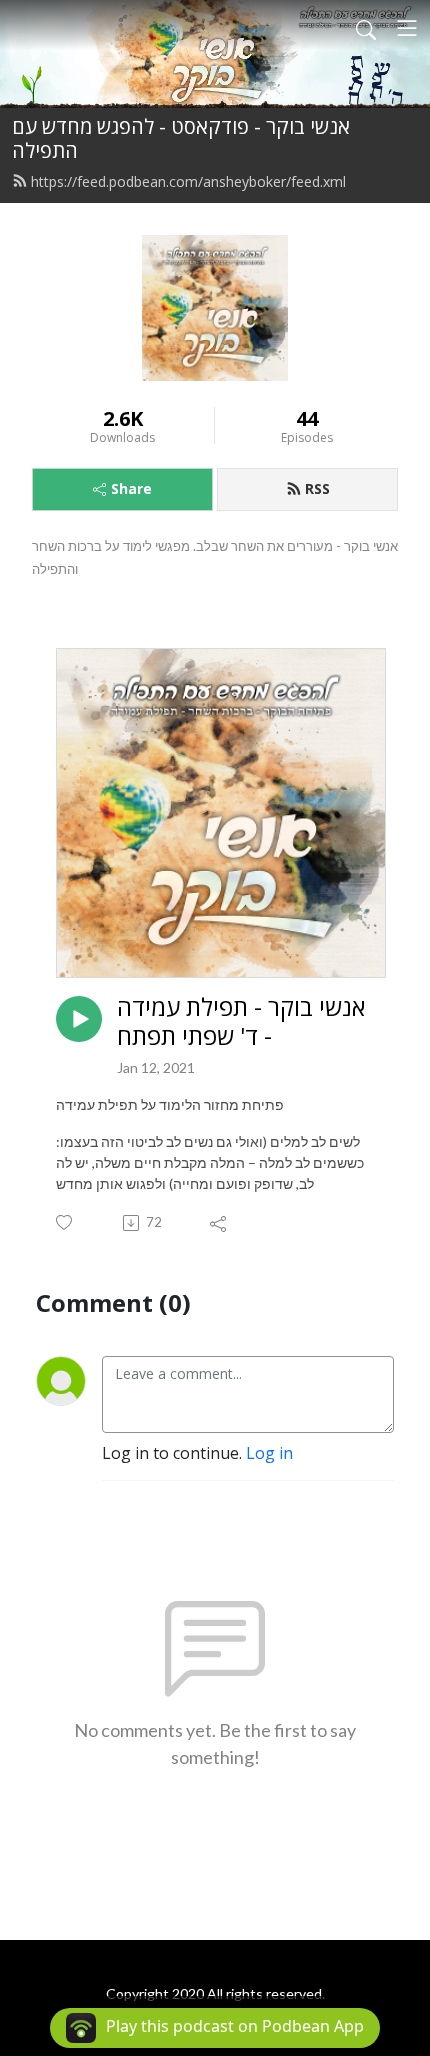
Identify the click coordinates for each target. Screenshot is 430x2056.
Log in (269, 1453)
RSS (317, 488)
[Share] (219, 1223)
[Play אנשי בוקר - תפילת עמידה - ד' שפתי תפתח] (79, 1019)
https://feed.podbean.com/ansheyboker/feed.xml (188, 181)
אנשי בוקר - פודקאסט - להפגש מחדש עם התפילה (181, 138)
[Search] (366, 28)
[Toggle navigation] (407, 28)
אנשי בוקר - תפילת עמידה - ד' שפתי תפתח (241, 1022)
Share (131, 488)
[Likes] (65, 1222)
